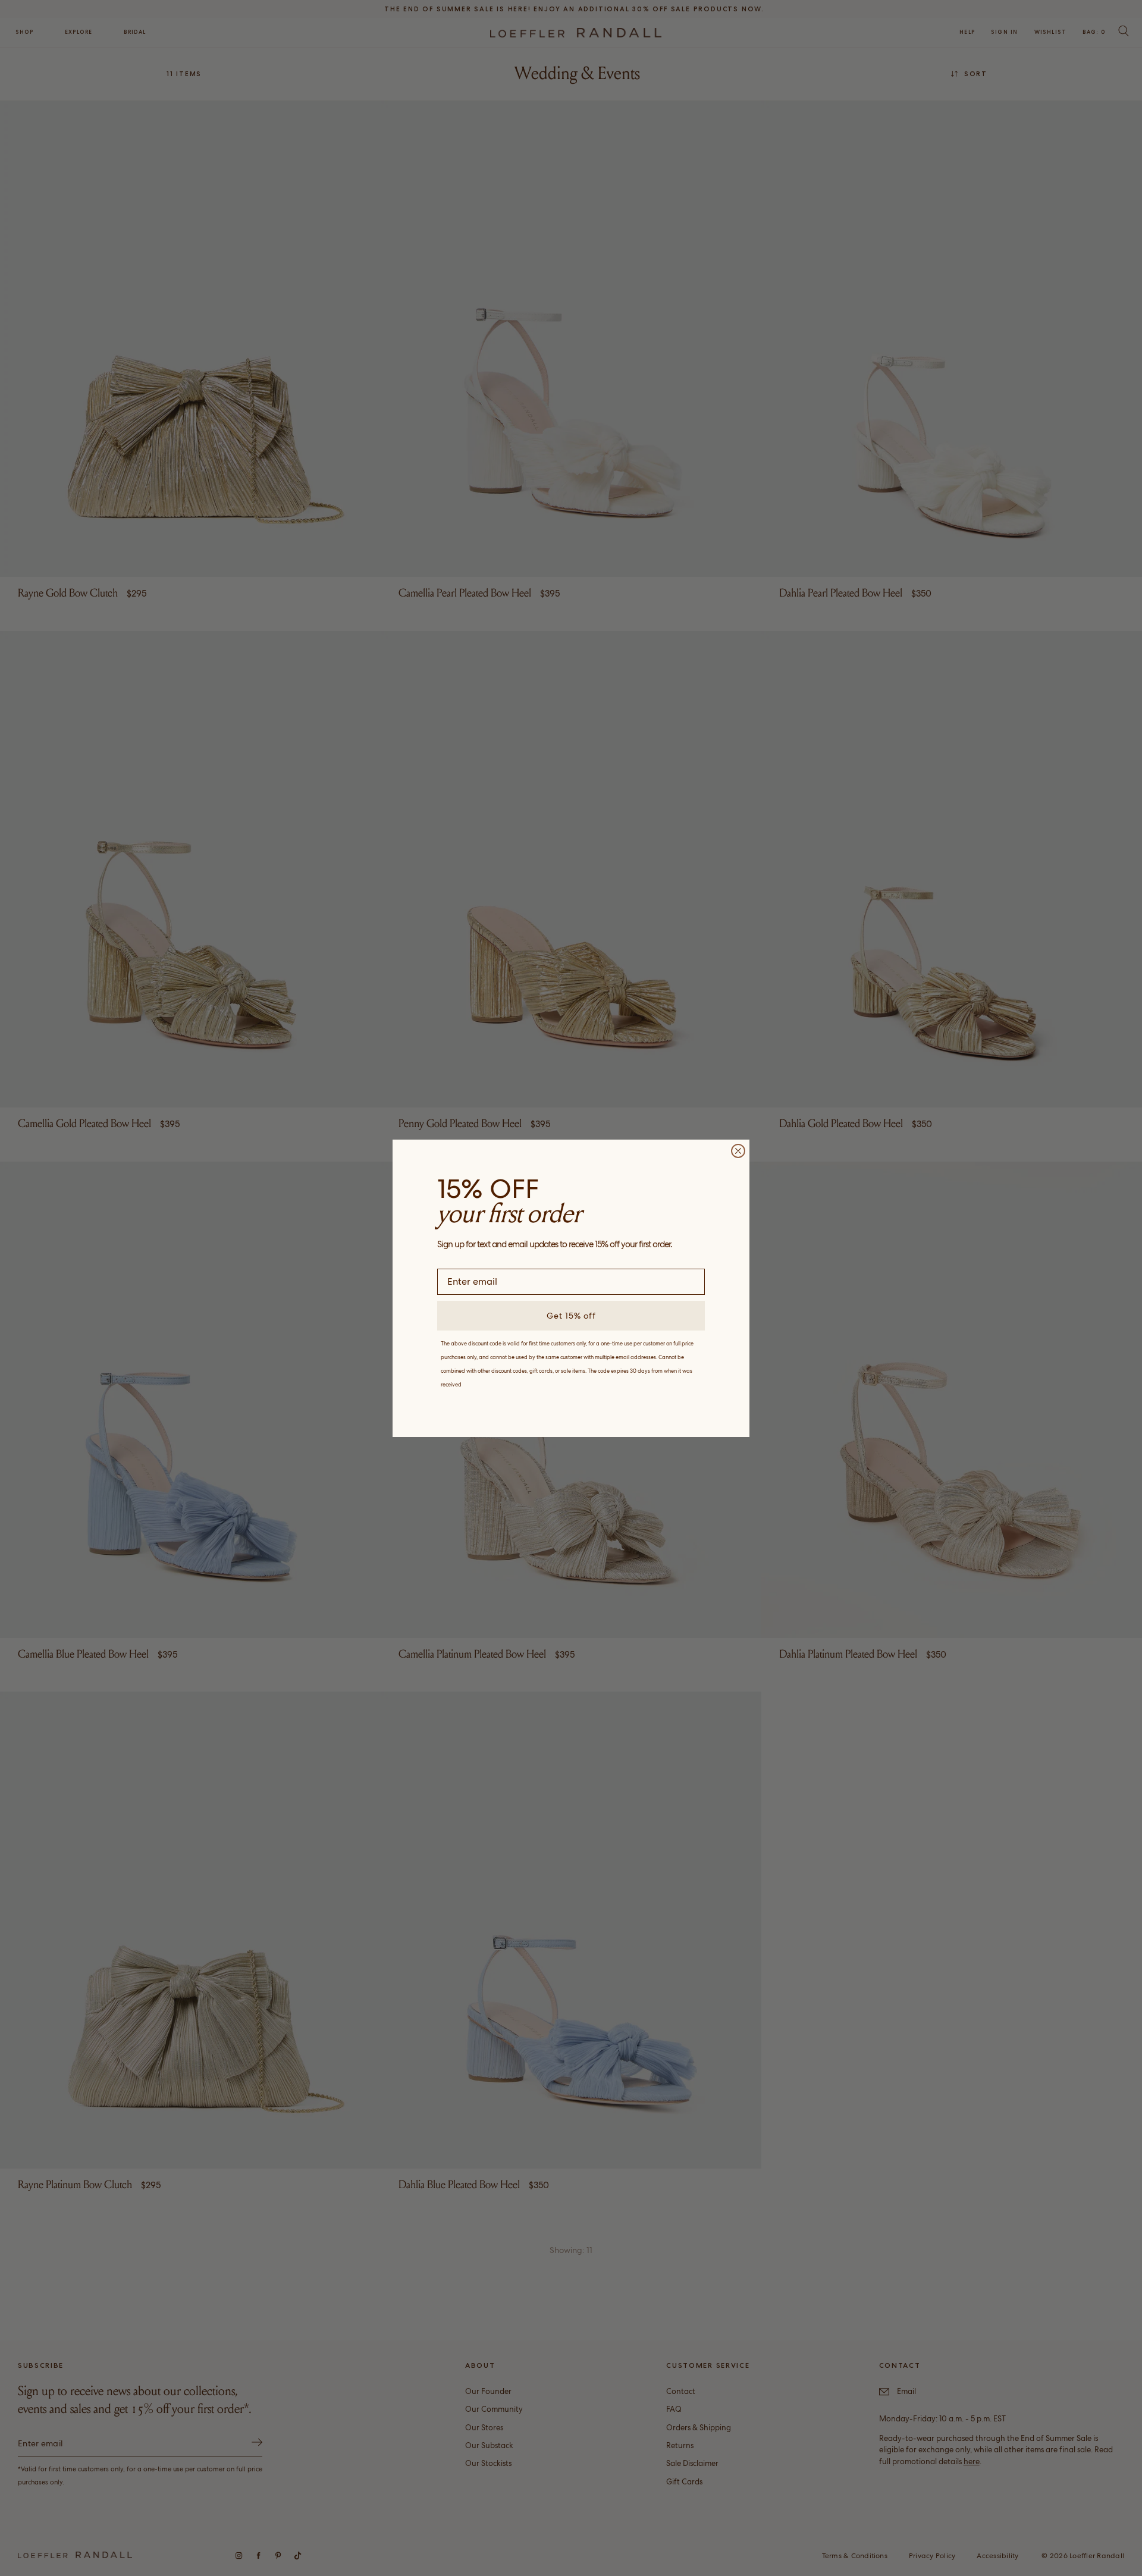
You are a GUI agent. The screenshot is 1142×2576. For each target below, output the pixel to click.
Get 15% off (571, 1316)
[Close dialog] (738, 1151)
